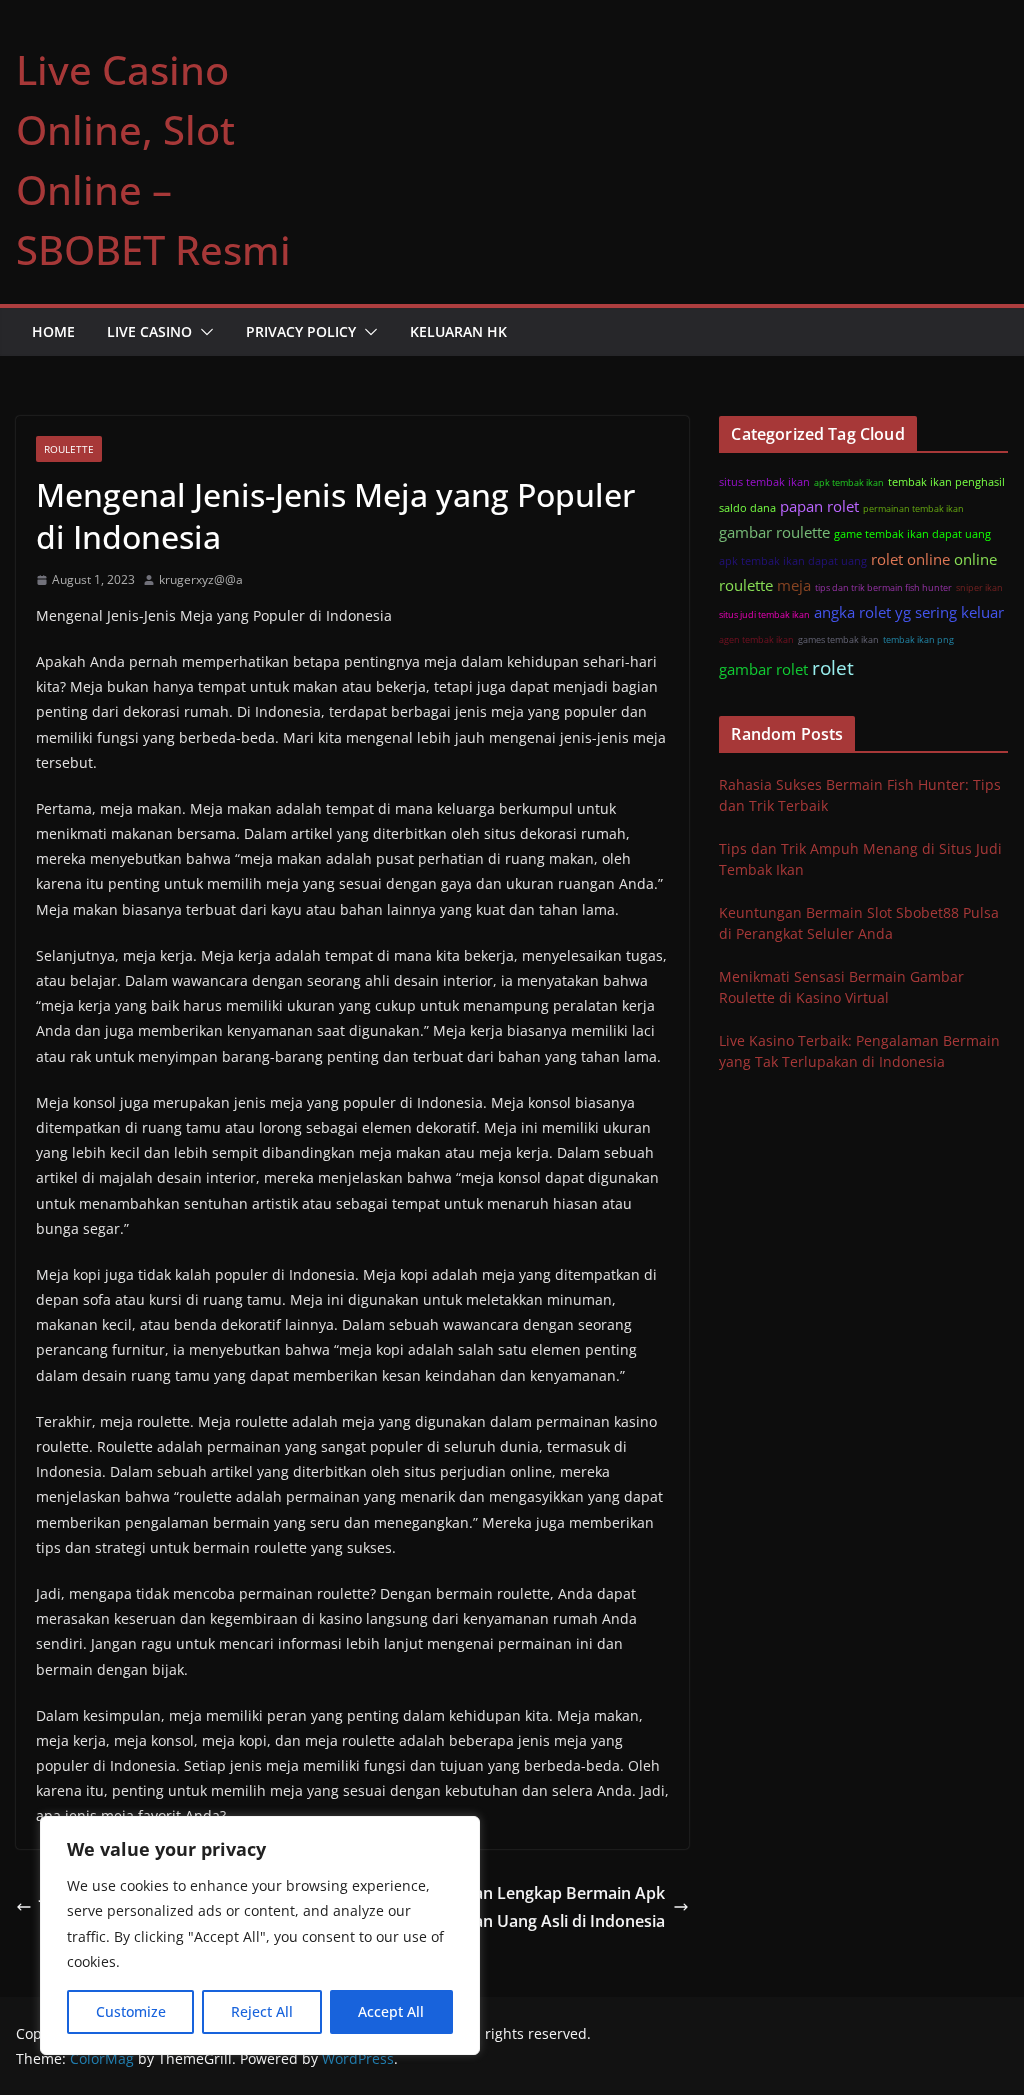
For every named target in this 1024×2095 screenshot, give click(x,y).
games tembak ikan (838, 639)
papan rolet (819, 506)
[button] (203, 332)
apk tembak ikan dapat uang (793, 560)
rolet (833, 667)
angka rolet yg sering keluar (909, 612)
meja (794, 585)
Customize (131, 2011)
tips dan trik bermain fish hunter (883, 587)
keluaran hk (458, 331)
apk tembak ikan (849, 482)
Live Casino (149, 331)
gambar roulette (774, 532)
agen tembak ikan (756, 639)
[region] (260, 1935)
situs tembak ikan (764, 481)
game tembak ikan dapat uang (912, 533)
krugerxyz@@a (201, 579)
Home (53, 331)
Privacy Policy (301, 331)
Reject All (262, 2011)
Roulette (69, 449)
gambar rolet (763, 669)
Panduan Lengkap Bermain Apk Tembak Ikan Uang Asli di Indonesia (530, 1907)
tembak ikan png (918, 639)
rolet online (910, 559)
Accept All (391, 2011)
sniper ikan (979, 587)
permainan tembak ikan (913, 508)
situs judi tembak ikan (764, 614)
